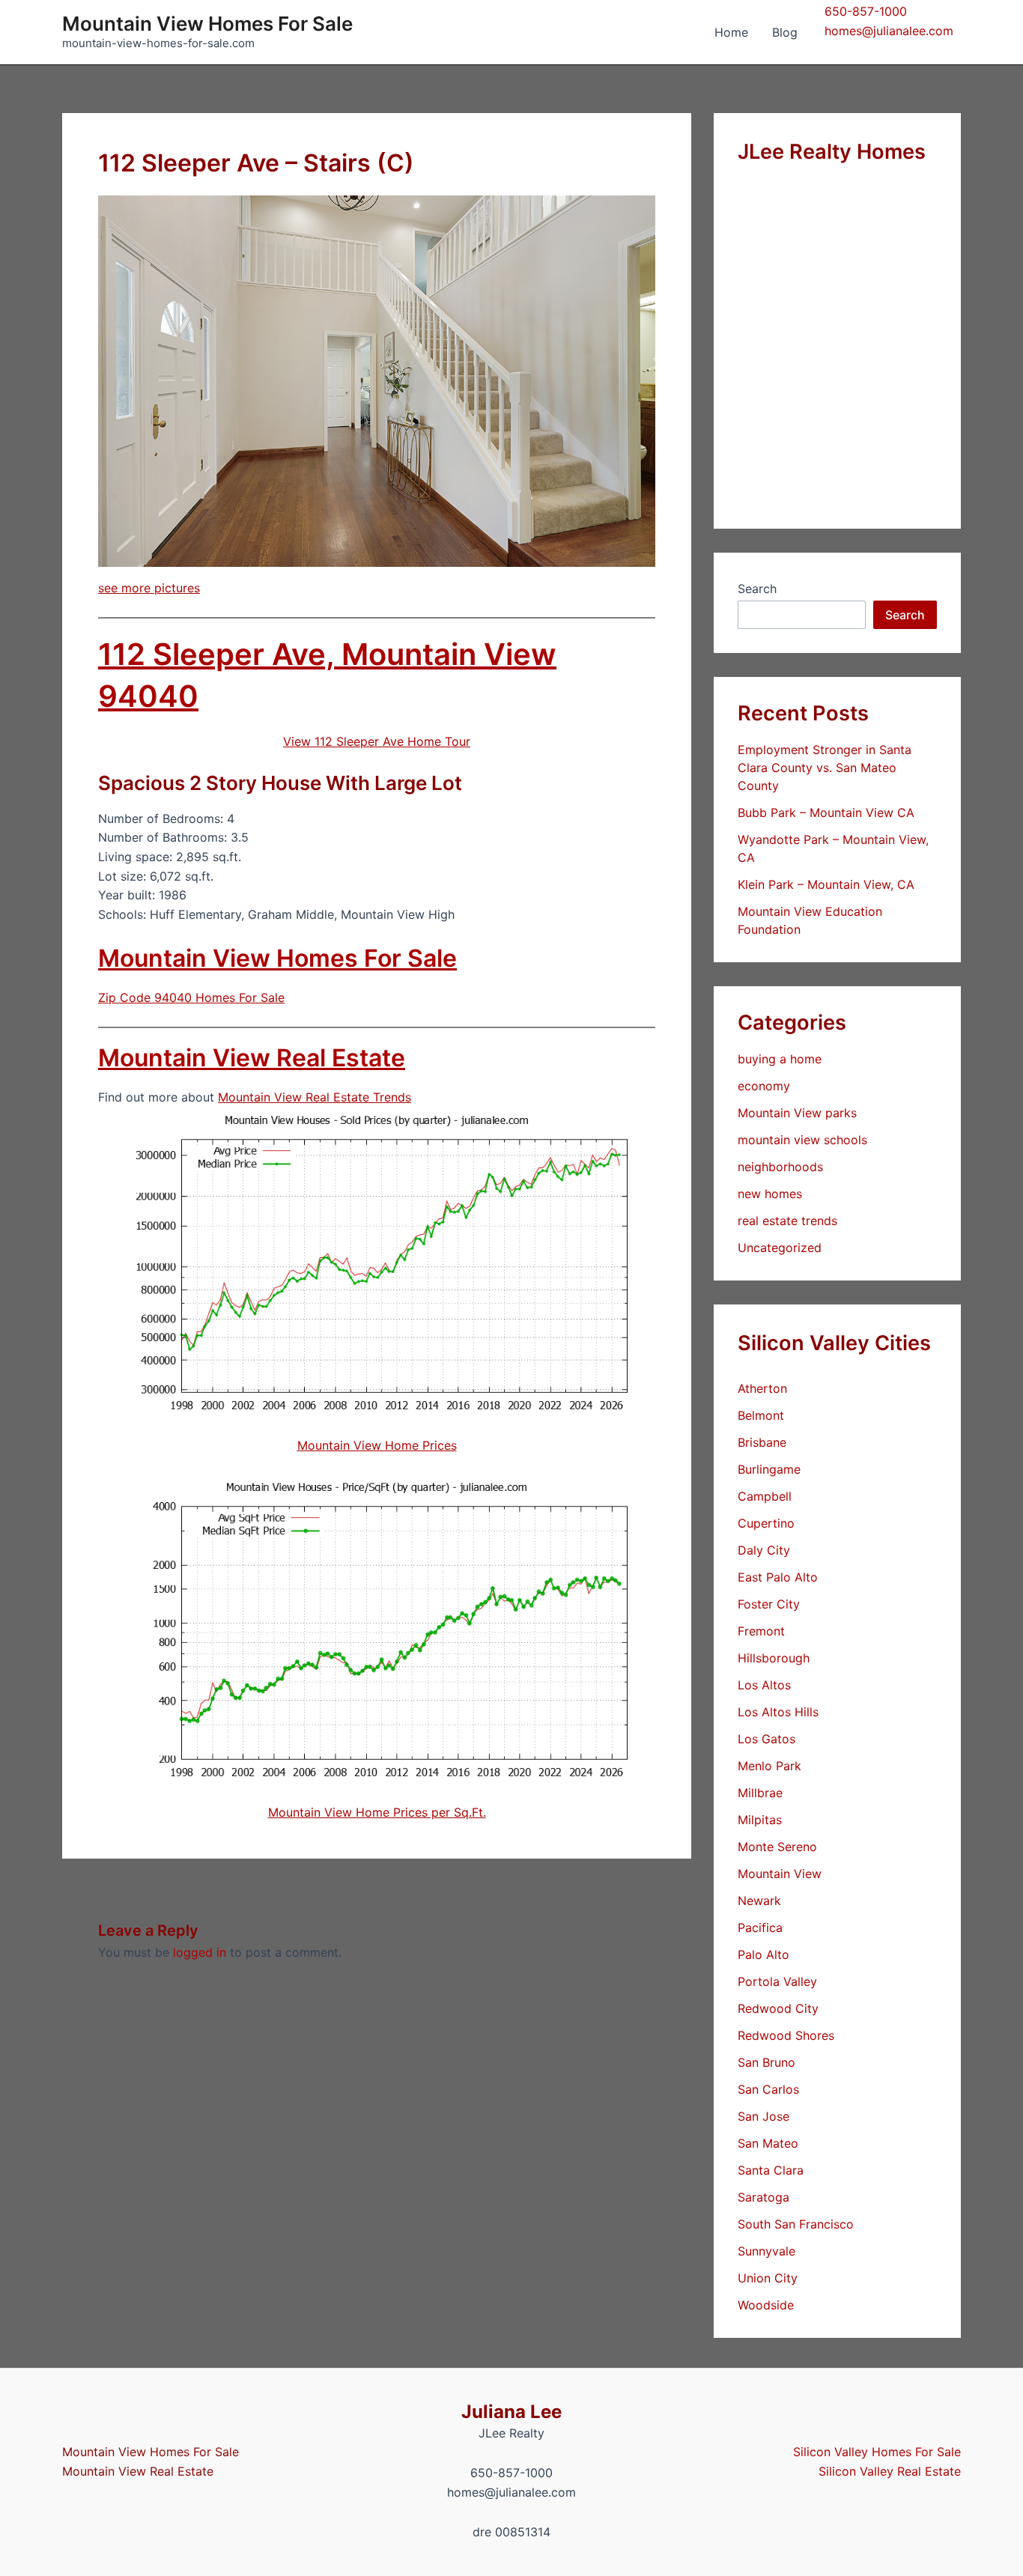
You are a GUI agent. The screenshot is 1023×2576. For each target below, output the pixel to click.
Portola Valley (777, 1981)
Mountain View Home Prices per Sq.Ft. (377, 1812)
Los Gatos (767, 1739)
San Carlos (768, 2089)
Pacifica (760, 1928)
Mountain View (780, 1874)
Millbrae (760, 1793)
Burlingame (769, 1469)
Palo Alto (764, 1954)
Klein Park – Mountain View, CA (826, 884)
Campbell (765, 1496)
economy (764, 1086)
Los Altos (764, 1685)
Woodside (766, 2305)
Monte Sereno (777, 1847)
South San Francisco (796, 2224)
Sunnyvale (767, 2251)
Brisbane (762, 1442)
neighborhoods (780, 1167)
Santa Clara (771, 2170)
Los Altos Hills (778, 1712)
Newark (759, 1901)
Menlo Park (769, 1766)
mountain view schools (802, 1140)
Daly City (764, 1550)
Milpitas (760, 1820)
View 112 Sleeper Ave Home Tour (377, 741)
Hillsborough (774, 1658)
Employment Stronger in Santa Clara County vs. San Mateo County (825, 768)
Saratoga (764, 2197)
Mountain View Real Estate (252, 1058)
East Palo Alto (778, 1577)
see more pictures (149, 588)
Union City (768, 2278)
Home (731, 32)
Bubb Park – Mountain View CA (826, 812)
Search (757, 589)
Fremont (761, 1631)
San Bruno (767, 2062)
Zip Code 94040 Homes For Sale (191, 997)
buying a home (780, 1059)
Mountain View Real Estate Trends (315, 1097)
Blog (785, 32)
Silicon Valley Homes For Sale (877, 2452)
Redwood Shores (786, 2035)
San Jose (764, 2116)
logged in (200, 1952)
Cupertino (766, 1523)
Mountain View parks (797, 1113)
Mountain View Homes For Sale (207, 24)
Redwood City (778, 2008)
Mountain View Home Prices (377, 1445)
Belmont (761, 1415)
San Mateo (768, 2143)
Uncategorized (780, 1248)
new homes (770, 1194)
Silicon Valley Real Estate (890, 2471)
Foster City (769, 1604)
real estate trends (787, 1221)
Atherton (762, 1388)
